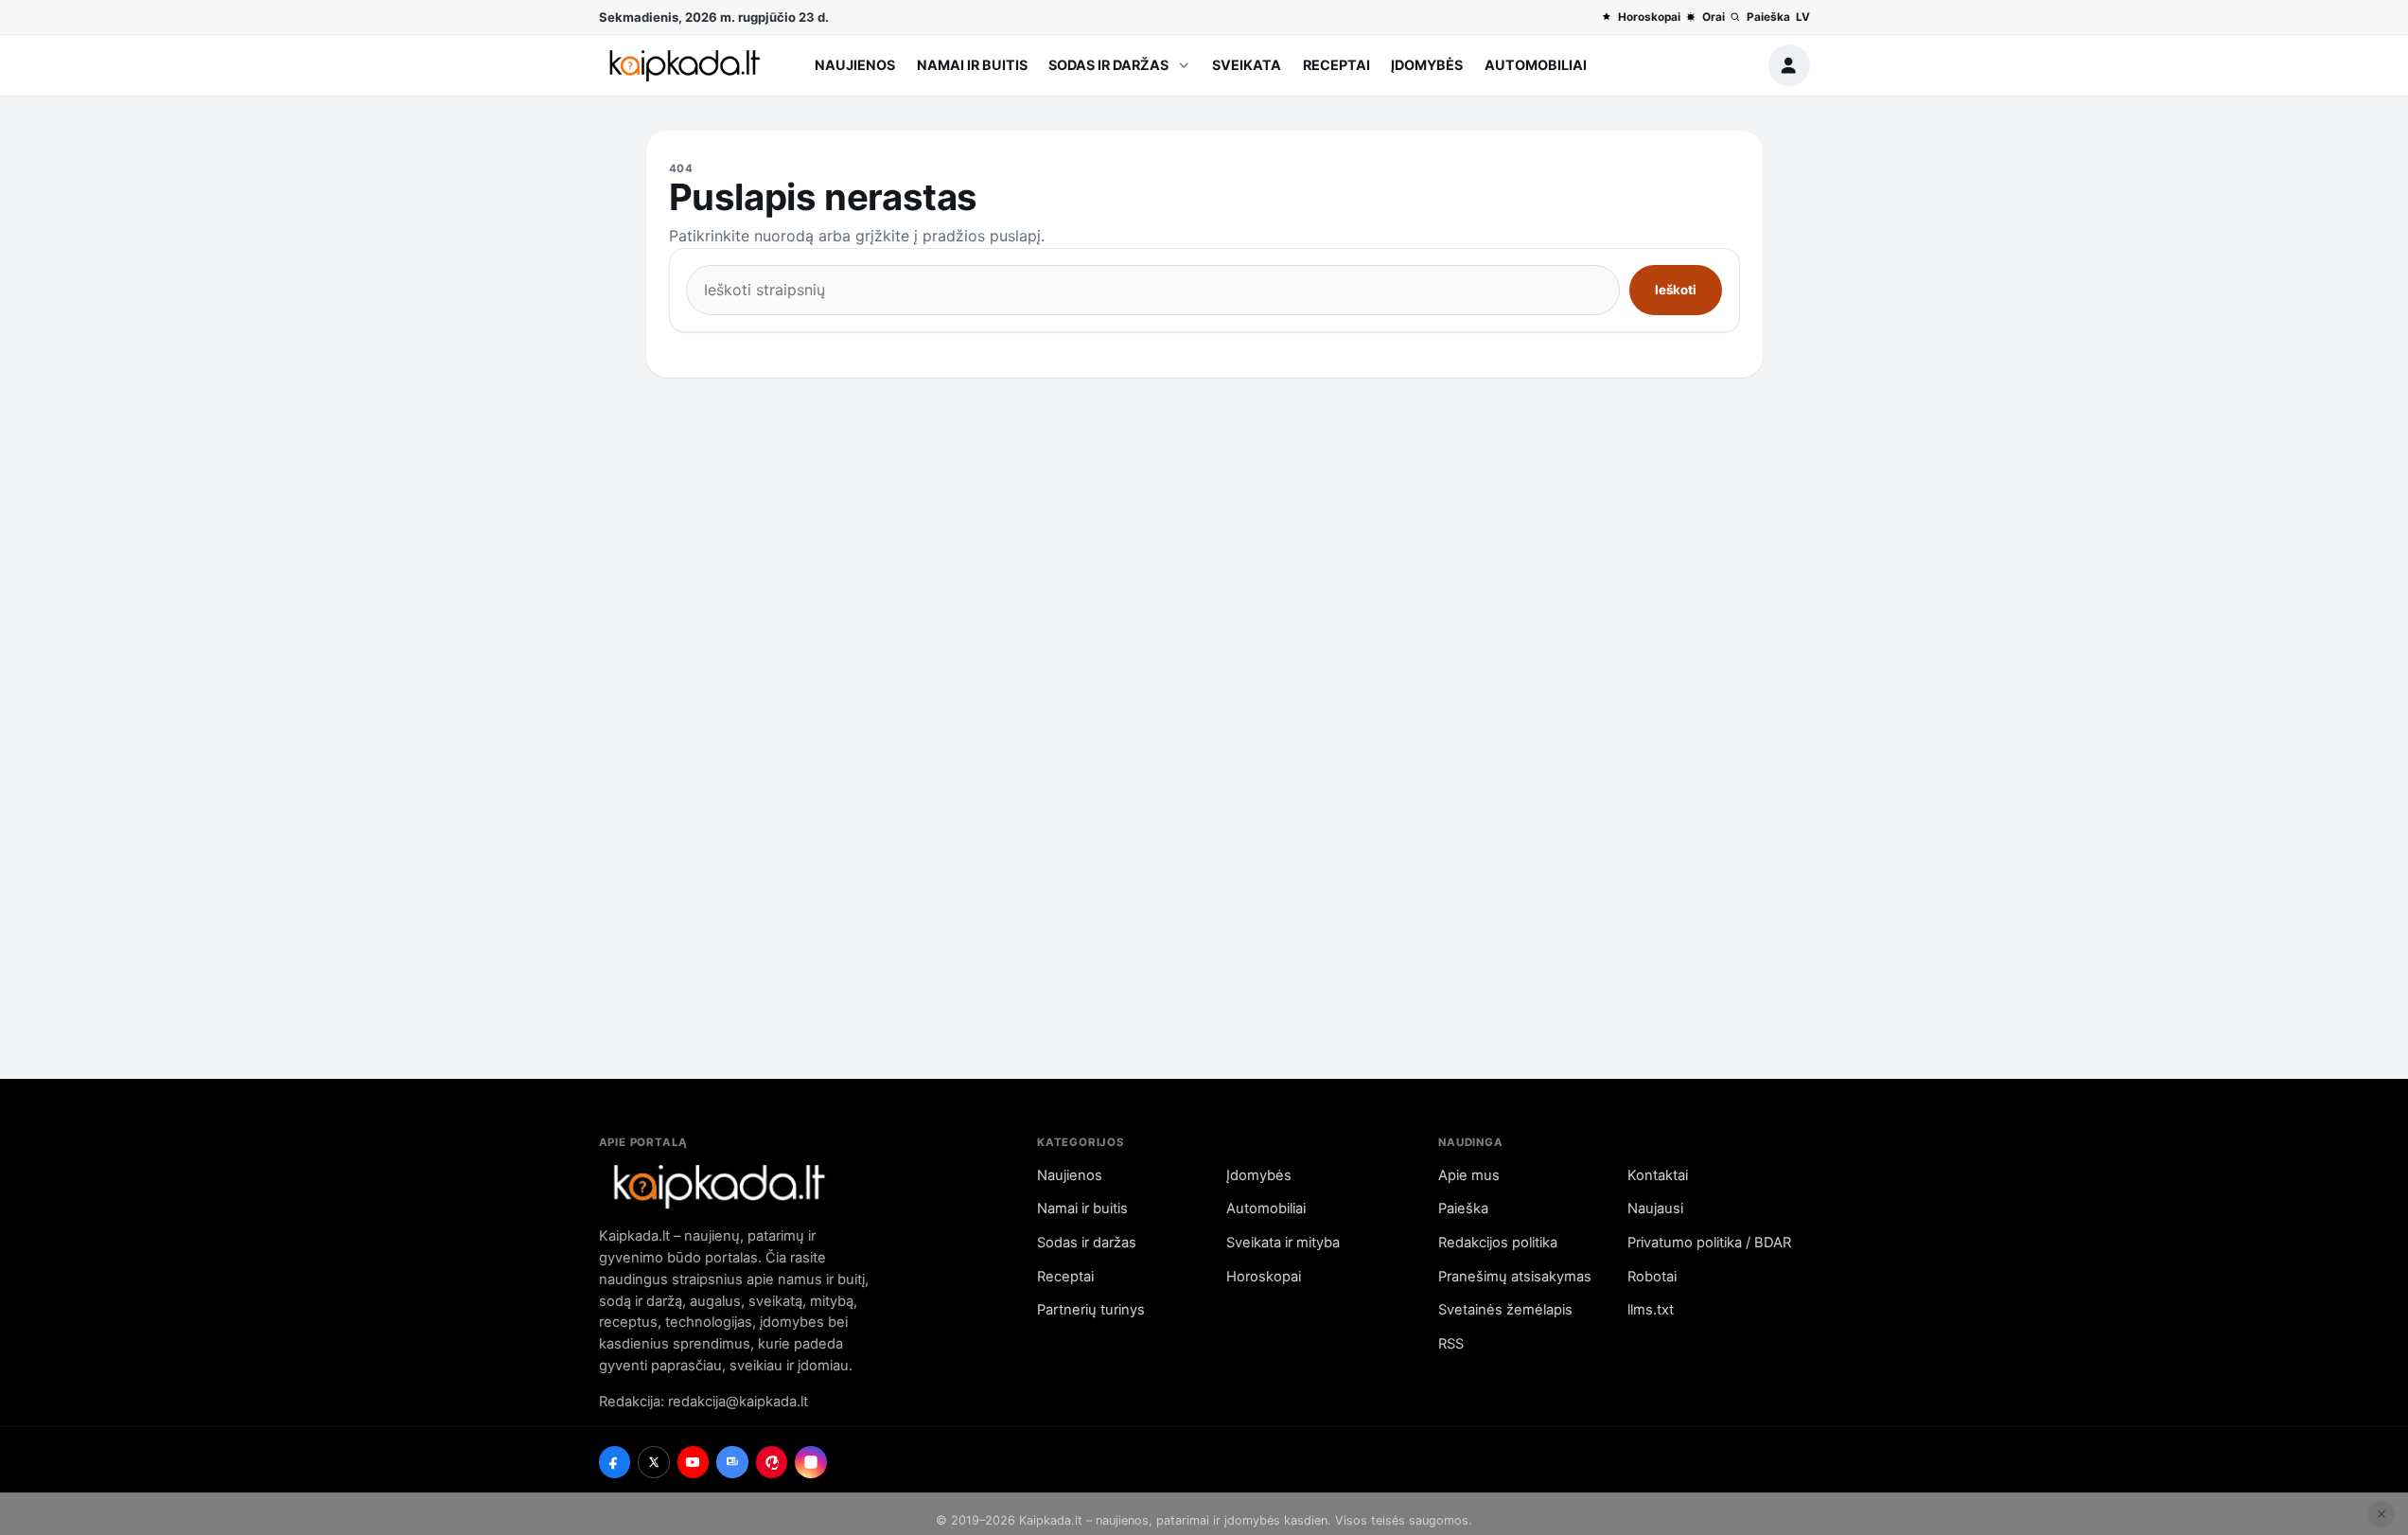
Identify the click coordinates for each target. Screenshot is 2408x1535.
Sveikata (1247, 65)
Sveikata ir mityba (1283, 1243)
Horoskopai (1649, 17)
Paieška (1768, 17)
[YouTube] (694, 1462)
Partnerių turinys (1091, 1310)
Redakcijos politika (1498, 1243)
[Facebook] (615, 1462)
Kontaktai (1658, 1175)
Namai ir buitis (972, 65)
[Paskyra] (1789, 65)
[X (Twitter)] (654, 1462)
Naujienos (855, 65)
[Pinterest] (772, 1462)
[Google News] (732, 1462)
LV (1803, 17)
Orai (1713, 17)
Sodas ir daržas (1108, 65)
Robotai (1652, 1277)
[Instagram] (811, 1462)
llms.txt (1651, 1310)
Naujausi (1655, 1209)
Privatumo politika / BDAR (1709, 1243)
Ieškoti (1676, 290)
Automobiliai (1536, 65)
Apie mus (1469, 1175)
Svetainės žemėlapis (1505, 1310)
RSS (1451, 1344)
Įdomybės (1427, 65)
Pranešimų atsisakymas (1515, 1277)
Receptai (1336, 65)
